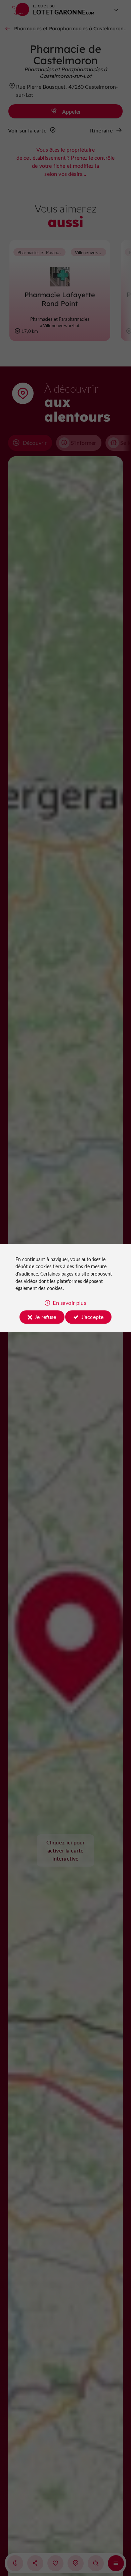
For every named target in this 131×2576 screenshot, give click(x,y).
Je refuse (45, 1317)
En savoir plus (69, 1303)
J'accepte (92, 1317)
